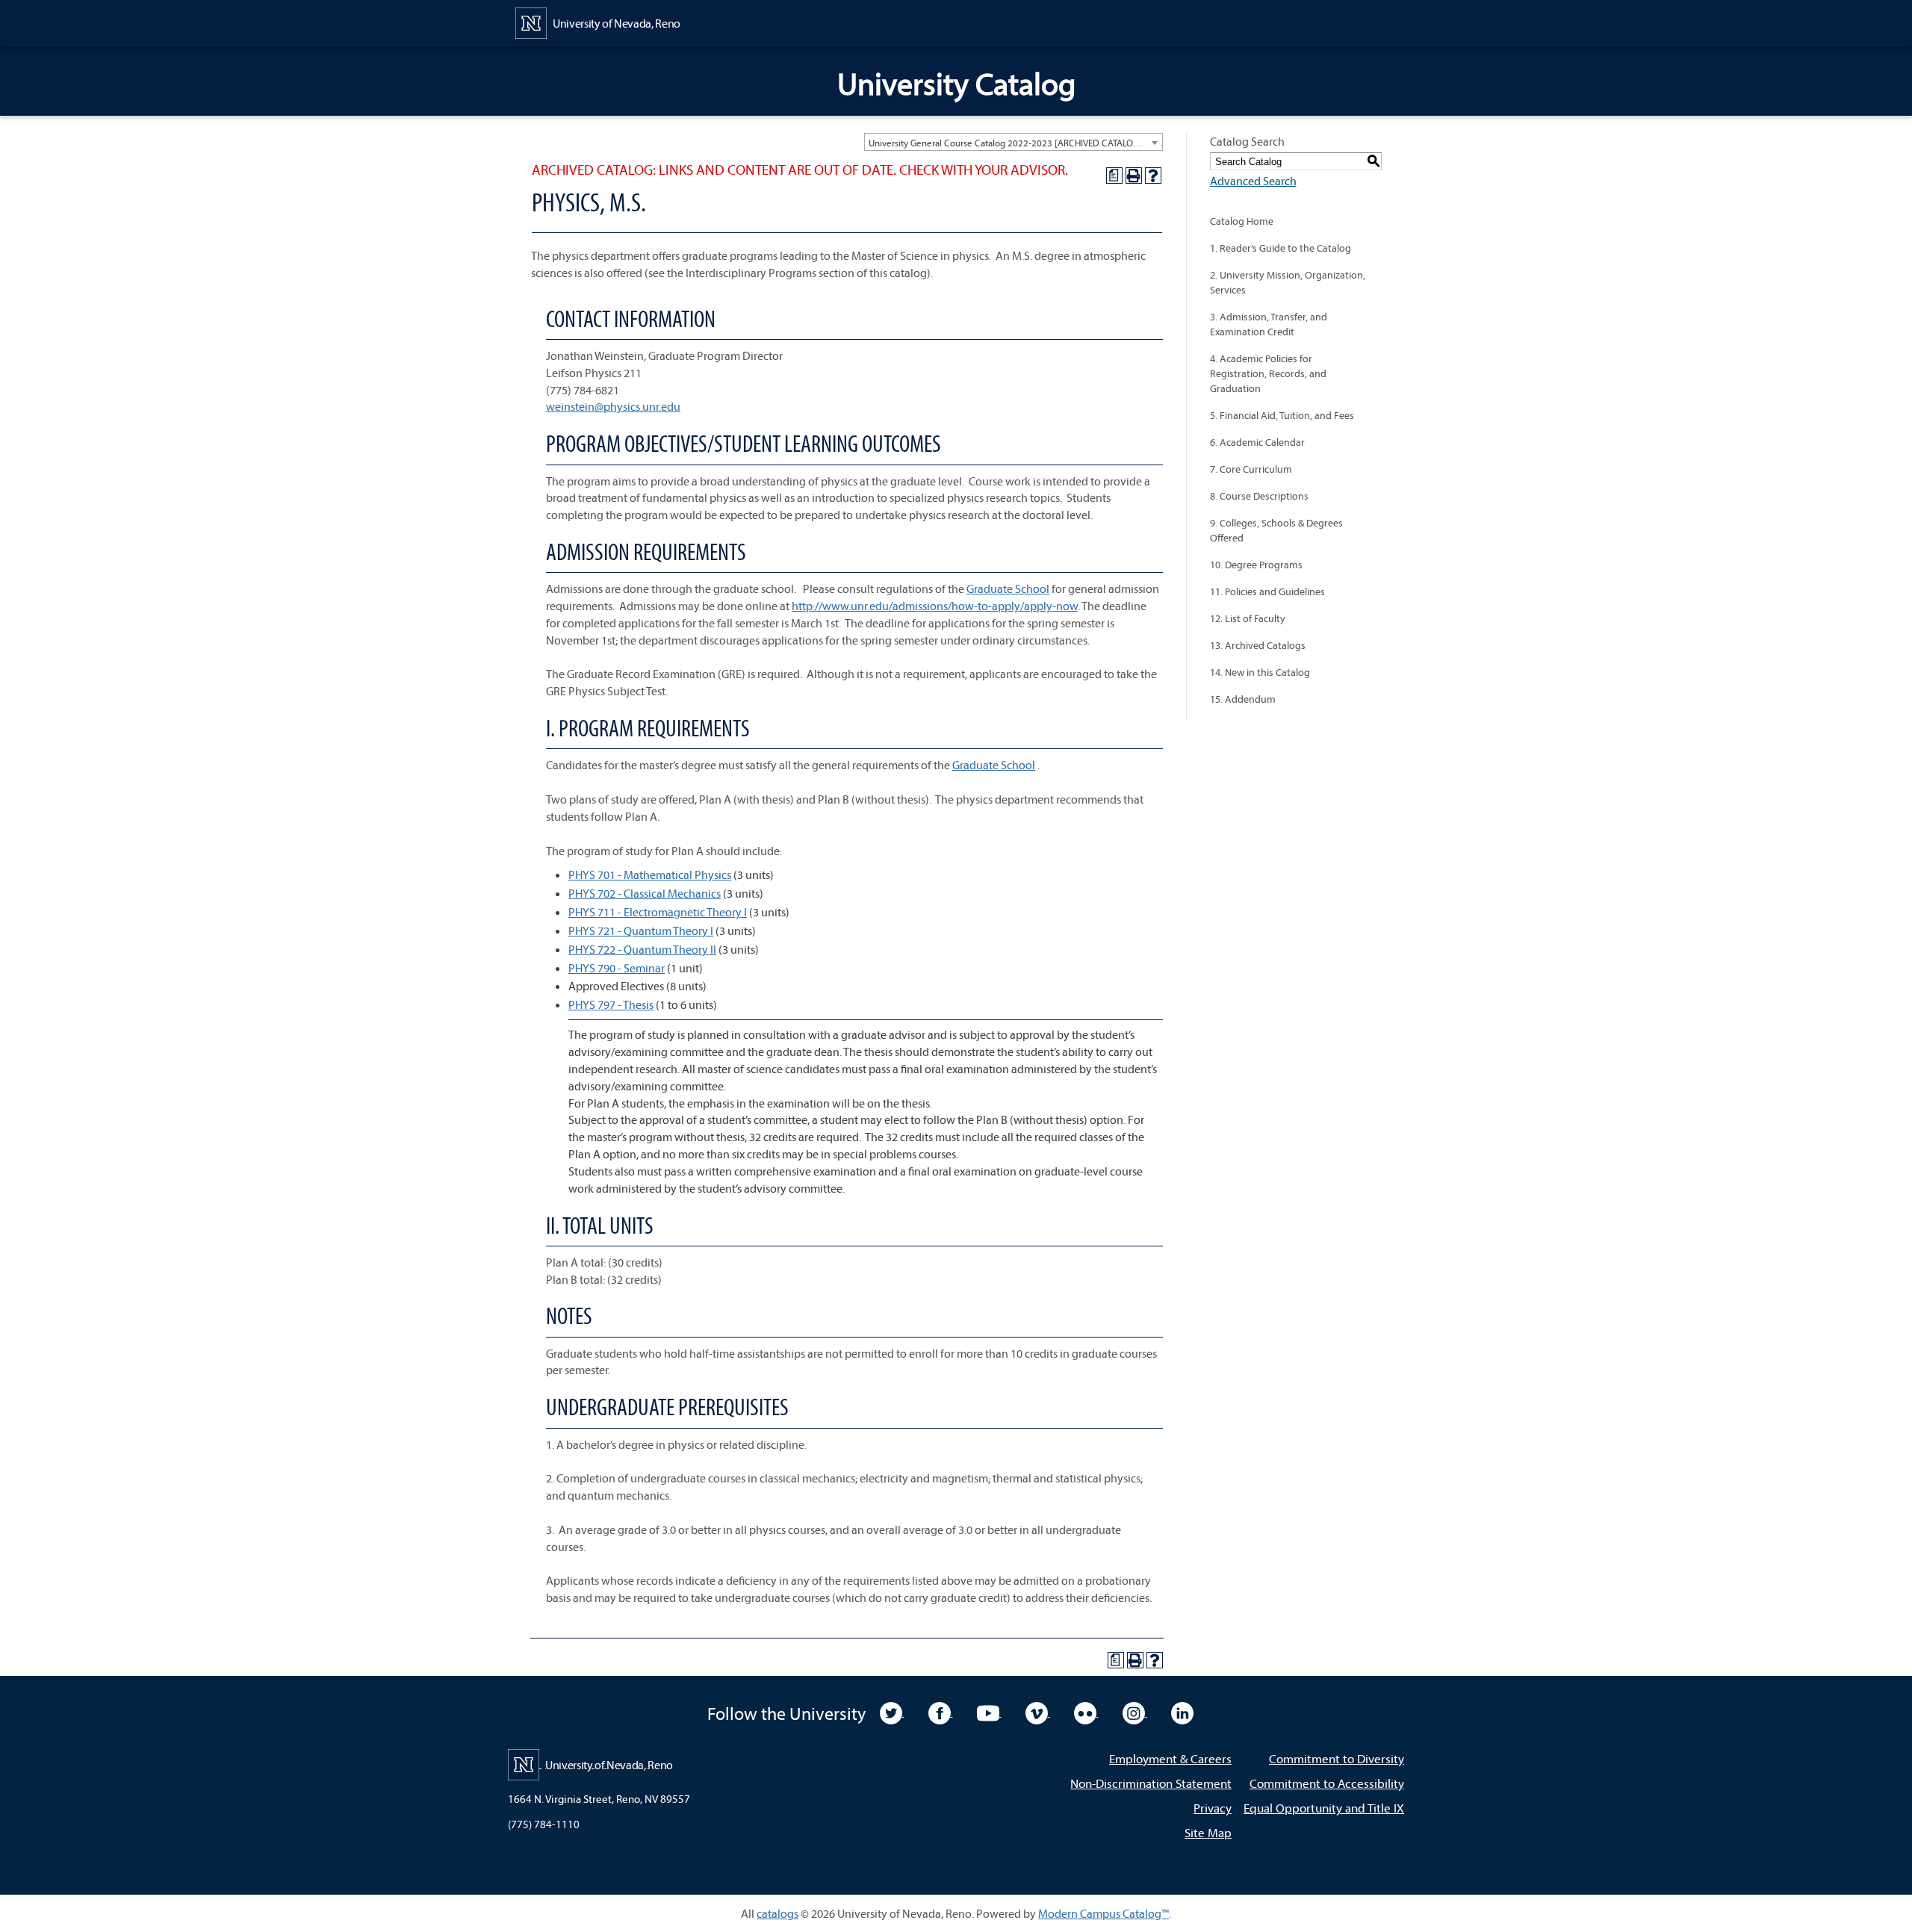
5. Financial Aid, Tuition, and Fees (1282, 415)
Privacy (1213, 1808)
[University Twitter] (892, 1712)
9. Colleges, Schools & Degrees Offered (1276, 530)
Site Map (1208, 1832)
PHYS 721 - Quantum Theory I (641, 931)
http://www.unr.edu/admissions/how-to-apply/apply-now (935, 606)
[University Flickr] (1086, 1712)
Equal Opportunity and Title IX (1324, 1808)
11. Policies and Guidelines (1267, 591)
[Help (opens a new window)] (1153, 176)
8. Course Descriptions (1259, 496)
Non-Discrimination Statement (1151, 1783)
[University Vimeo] (1038, 1712)
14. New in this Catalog (1260, 672)
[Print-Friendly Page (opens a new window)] (1134, 176)
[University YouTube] (989, 1712)
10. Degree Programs (1256, 565)
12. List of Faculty (1248, 618)
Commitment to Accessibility (1327, 1783)
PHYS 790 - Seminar (617, 968)
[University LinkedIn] (1182, 1712)
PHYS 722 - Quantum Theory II (642, 949)
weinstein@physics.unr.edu (613, 406)
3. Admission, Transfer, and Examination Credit (1269, 324)
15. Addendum (1243, 699)
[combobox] (1014, 142)
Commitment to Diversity (1337, 1758)
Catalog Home (1242, 221)
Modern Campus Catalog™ (1104, 1913)
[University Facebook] (941, 1712)
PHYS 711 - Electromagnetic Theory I (658, 912)
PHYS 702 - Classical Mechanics (645, 893)
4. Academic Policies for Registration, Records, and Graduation (1268, 373)
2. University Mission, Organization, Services (1288, 282)
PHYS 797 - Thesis (611, 1004)
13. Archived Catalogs (1258, 645)
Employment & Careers (1170, 1758)
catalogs (777, 1913)
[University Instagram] (1135, 1712)
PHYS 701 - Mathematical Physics (650, 875)
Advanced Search (1253, 181)
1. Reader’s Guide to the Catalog (1281, 248)
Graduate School (1008, 588)
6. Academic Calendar (1257, 442)
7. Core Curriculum (1251, 469)
